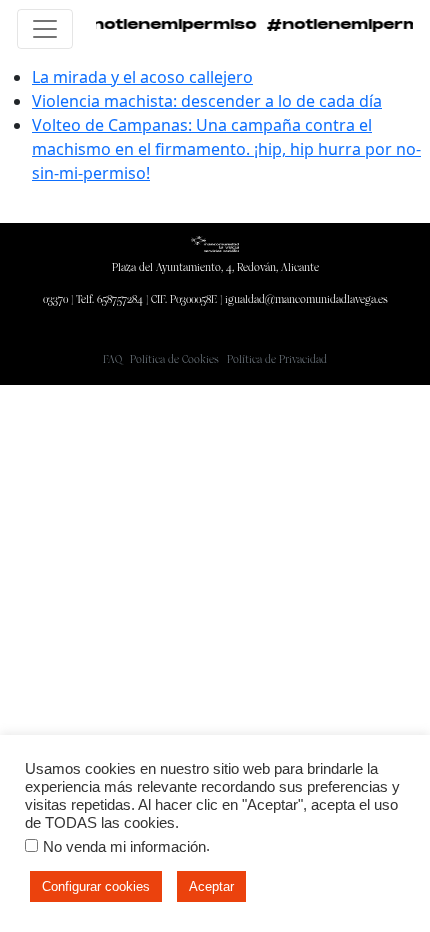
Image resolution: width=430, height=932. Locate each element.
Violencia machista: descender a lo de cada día (207, 101)
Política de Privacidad (277, 359)
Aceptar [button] (211, 886)
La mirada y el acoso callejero (142, 77)
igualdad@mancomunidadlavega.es (306, 299)
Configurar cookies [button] (96, 886)
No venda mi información (124, 847)
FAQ (112, 359)
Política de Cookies (174, 359)
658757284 (120, 299)
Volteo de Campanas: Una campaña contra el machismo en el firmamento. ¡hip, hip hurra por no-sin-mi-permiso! (226, 149)
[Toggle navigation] (45, 29)
